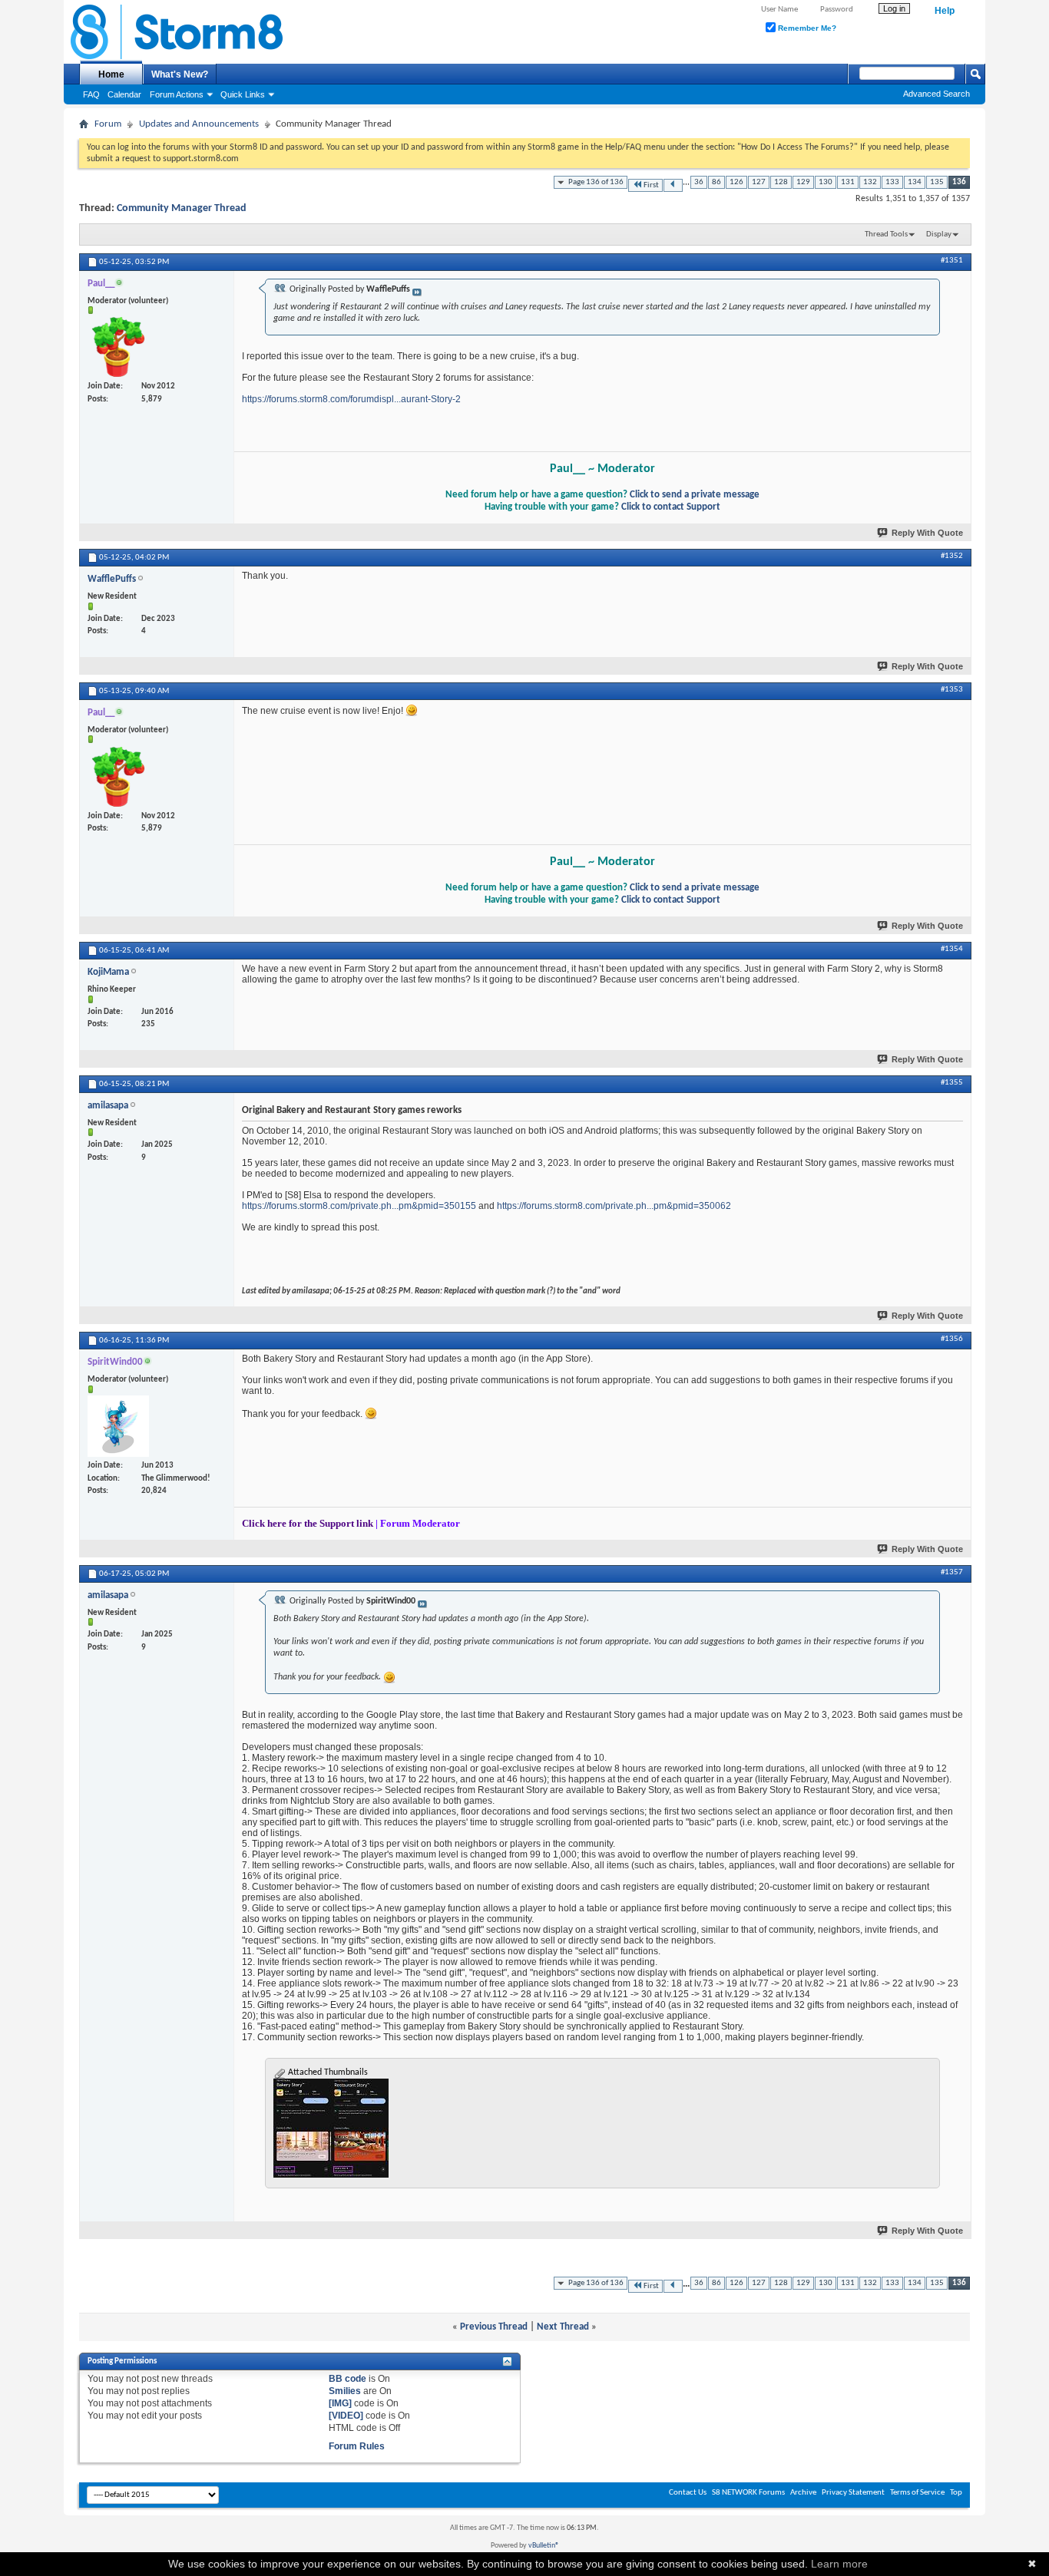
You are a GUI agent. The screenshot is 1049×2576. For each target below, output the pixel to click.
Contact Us (688, 2493)
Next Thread (563, 2327)
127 (759, 182)
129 (803, 182)
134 (915, 182)
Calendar (124, 94)
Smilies (345, 2391)
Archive (803, 2493)
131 (848, 182)
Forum (108, 124)
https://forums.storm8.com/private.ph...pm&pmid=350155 (359, 1206)
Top (956, 2493)
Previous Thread (494, 2327)
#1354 (952, 949)
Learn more (839, 2564)
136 (959, 182)
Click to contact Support (671, 507)
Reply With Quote (927, 533)
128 (781, 182)
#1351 (952, 261)
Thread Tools (886, 234)
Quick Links (243, 94)
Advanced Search (936, 94)
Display (939, 234)
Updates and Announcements (199, 124)
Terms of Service (917, 2493)
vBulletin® (544, 2546)
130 (826, 182)
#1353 (952, 690)
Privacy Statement (853, 2493)
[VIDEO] (346, 2416)
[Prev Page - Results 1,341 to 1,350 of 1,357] (673, 185)
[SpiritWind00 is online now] (118, 1426)
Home (111, 74)
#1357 (952, 1572)
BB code (347, 2379)
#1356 (952, 1339)
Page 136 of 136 (596, 182)
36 (699, 182)
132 (870, 182)
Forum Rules (357, 2446)
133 (892, 182)
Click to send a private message (695, 495)
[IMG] (340, 2403)
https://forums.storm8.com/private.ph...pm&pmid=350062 (614, 1206)
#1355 (952, 1083)
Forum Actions (177, 94)
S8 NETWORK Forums (748, 2493)
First (651, 185)
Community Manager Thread (182, 208)
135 (937, 182)
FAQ (91, 94)
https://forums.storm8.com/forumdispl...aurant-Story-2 (351, 399)
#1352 (952, 556)
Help (945, 11)
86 (716, 182)
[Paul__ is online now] (118, 347)
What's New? (180, 74)
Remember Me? (806, 28)
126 (736, 182)
